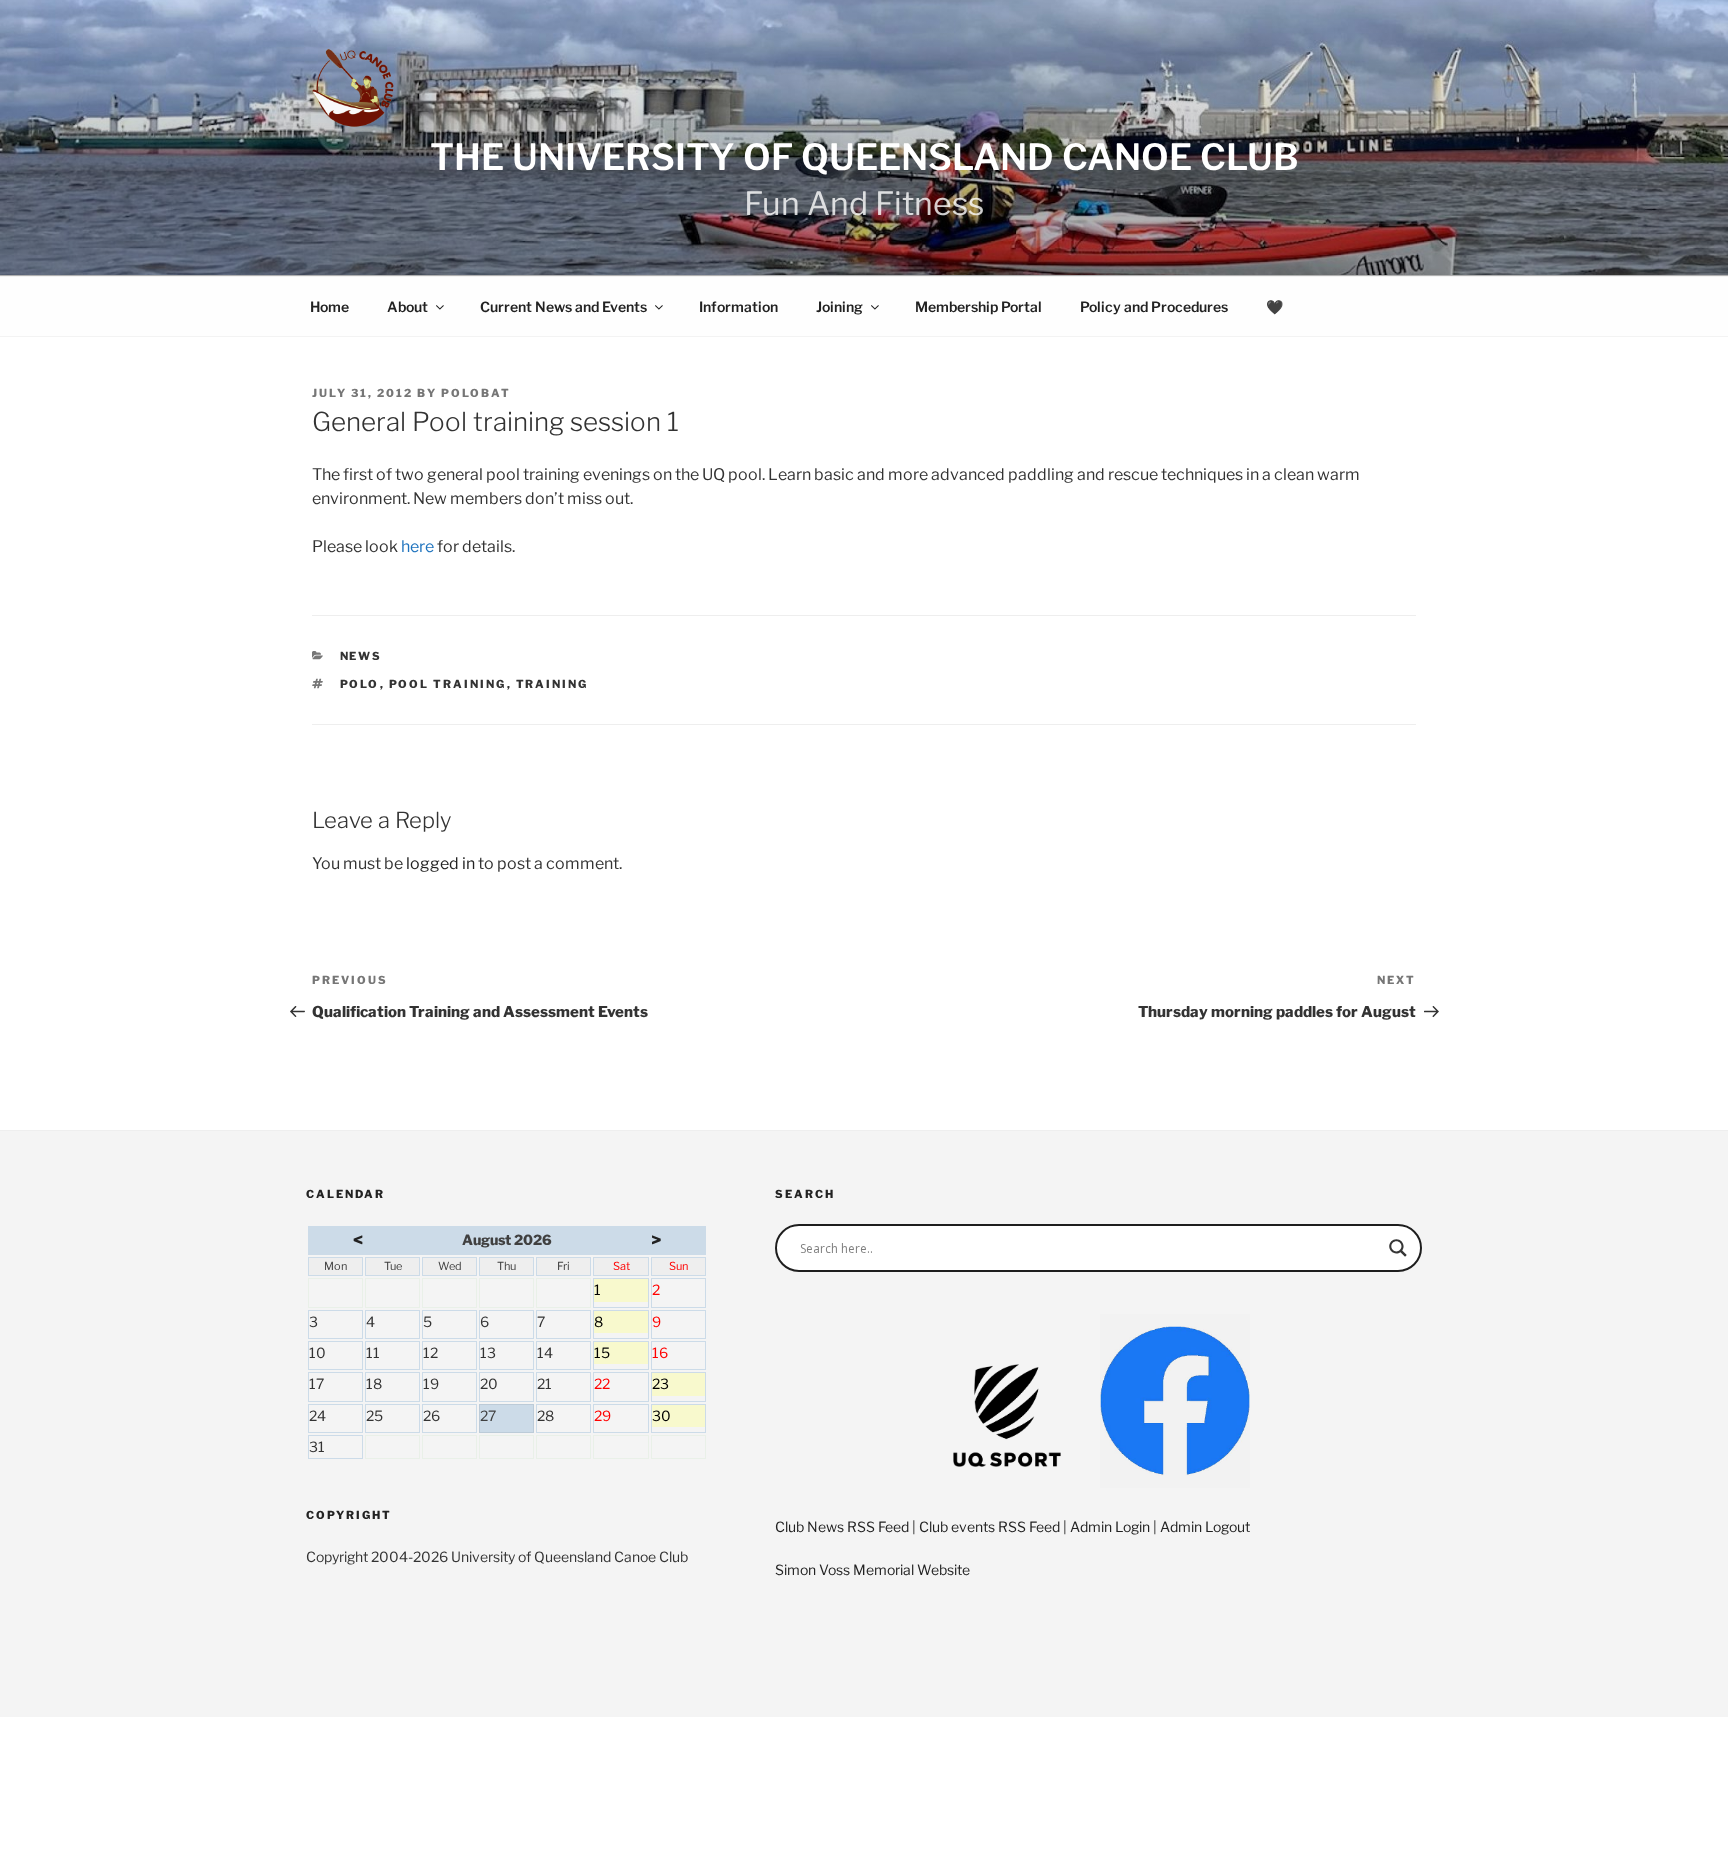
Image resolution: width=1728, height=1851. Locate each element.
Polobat (476, 393)
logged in (440, 863)
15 (620, 1354)
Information (738, 306)
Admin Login (1110, 1526)
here (417, 546)
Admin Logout (1205, 1526)
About (407, 306)
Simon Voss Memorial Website (872, 1569)
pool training (448, 684)
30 (678, 1417)
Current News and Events (563, 306)
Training (552, 684)
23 (678, 1385)
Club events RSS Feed (989, 1526)
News (361, 656)
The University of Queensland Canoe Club (864, 157)
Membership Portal (978, 306)
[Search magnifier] (1398, 1248)
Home (329, 306)
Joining (839, 306)
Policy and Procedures (1154, 306)
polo (360, 684)
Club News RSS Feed (842, 1526)
